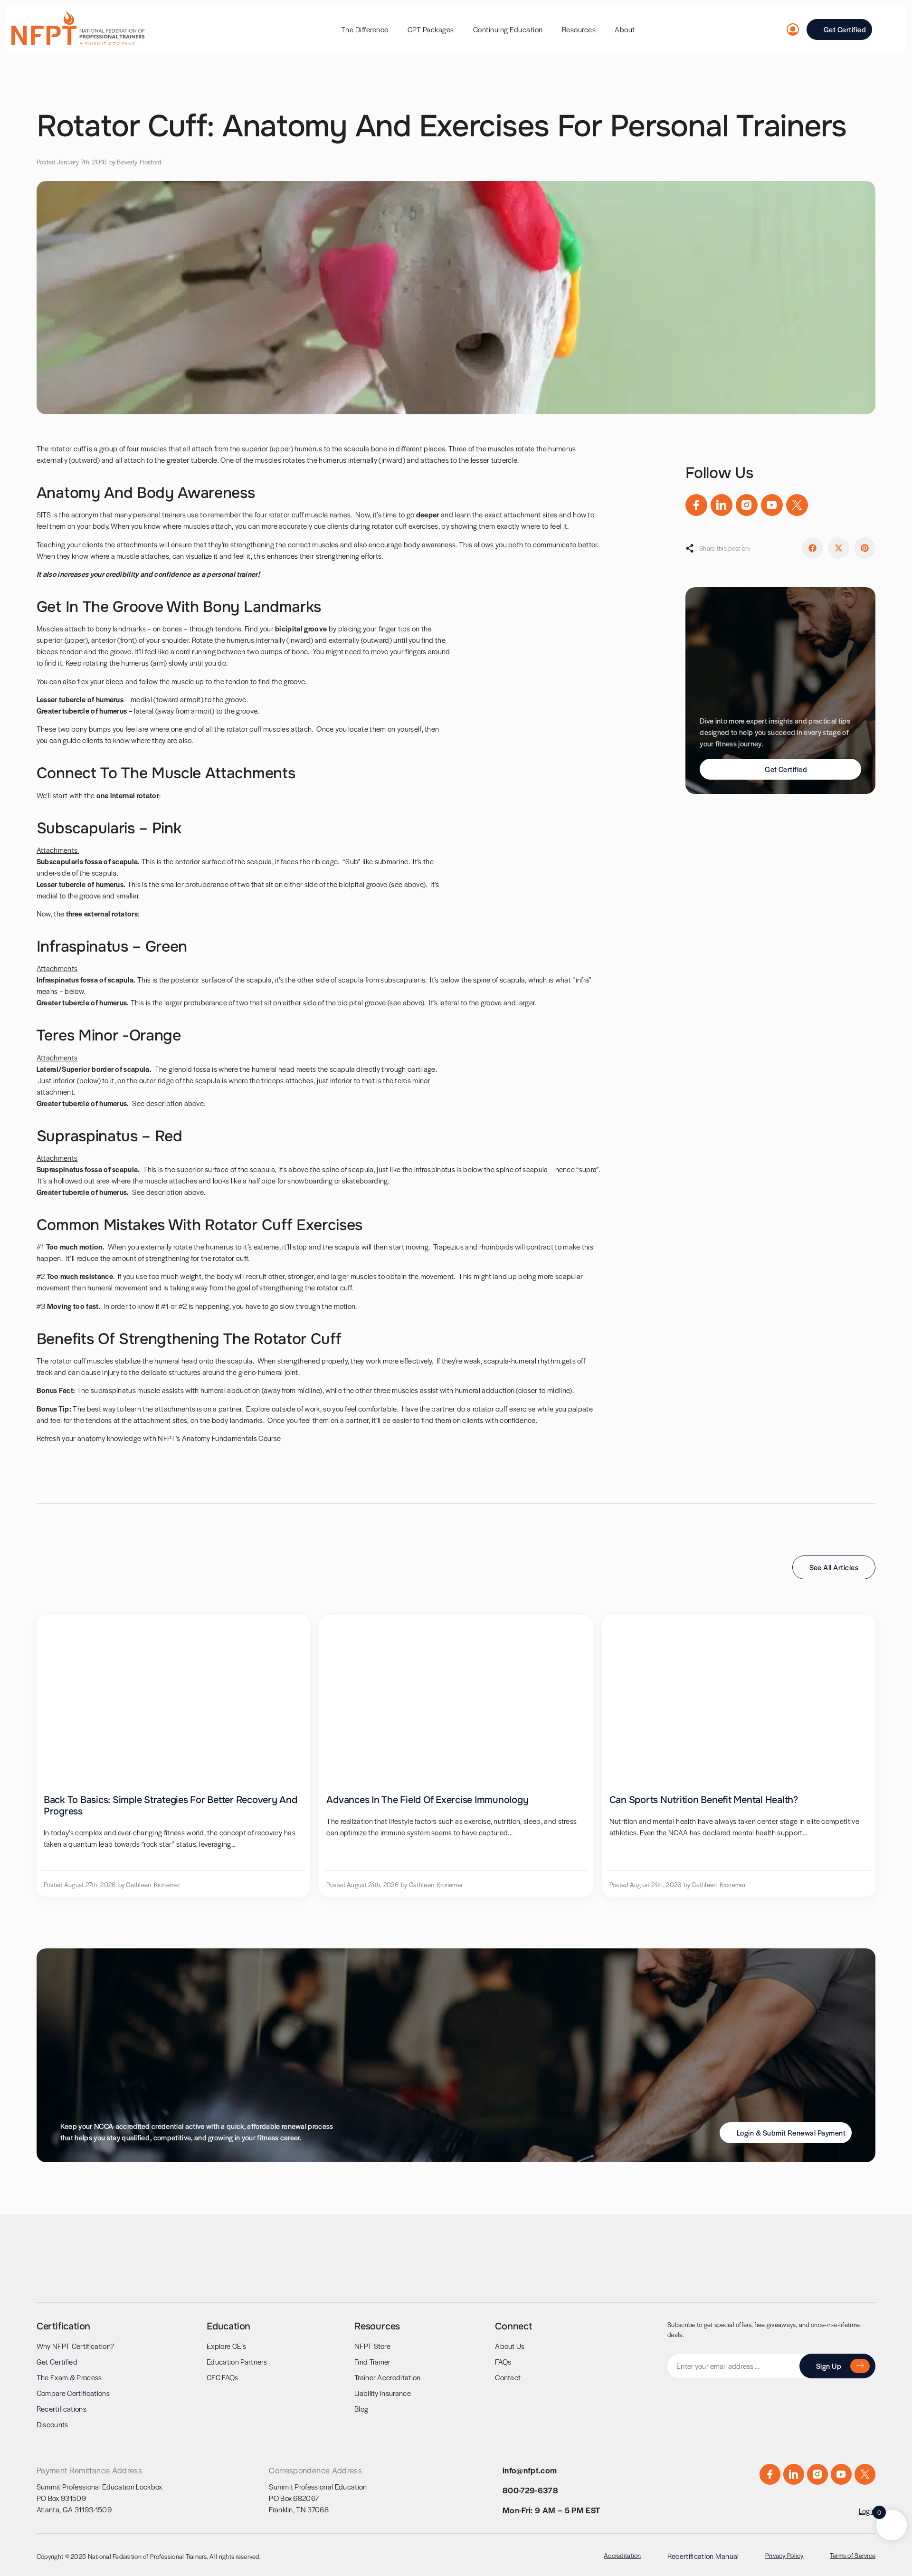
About (625, 29)
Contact (508, 2377)
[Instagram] (747, 505)
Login (867, 2511)
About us (510, 2346)
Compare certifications (73, 2393)
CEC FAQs (223, 2377)
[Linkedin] (722, 505)
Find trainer (373, 2361)
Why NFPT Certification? (75, 2346)
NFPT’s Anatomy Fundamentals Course (218, 1438)
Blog (361, 2409)
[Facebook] (696, 505)
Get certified (57, 2361)
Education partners (237, 2361)
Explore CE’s (226, 2346)
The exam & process (69, 2377)
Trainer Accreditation (388, 2377)
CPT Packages (431, 29)
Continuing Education (508, 29)
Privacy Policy (784, 2555)
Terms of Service (853, 2555)
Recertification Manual (703, 2556)
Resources (579, 29)
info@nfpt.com (530, 2470)
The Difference (365, 29)
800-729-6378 (530, 2490)
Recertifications (62, 2409)
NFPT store (372, 2346)
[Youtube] (772, 505)
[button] (812, 548)
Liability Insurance (383, 2393)
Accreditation (622, 2555)
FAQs (503, 2361)
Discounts (52, 2424)
